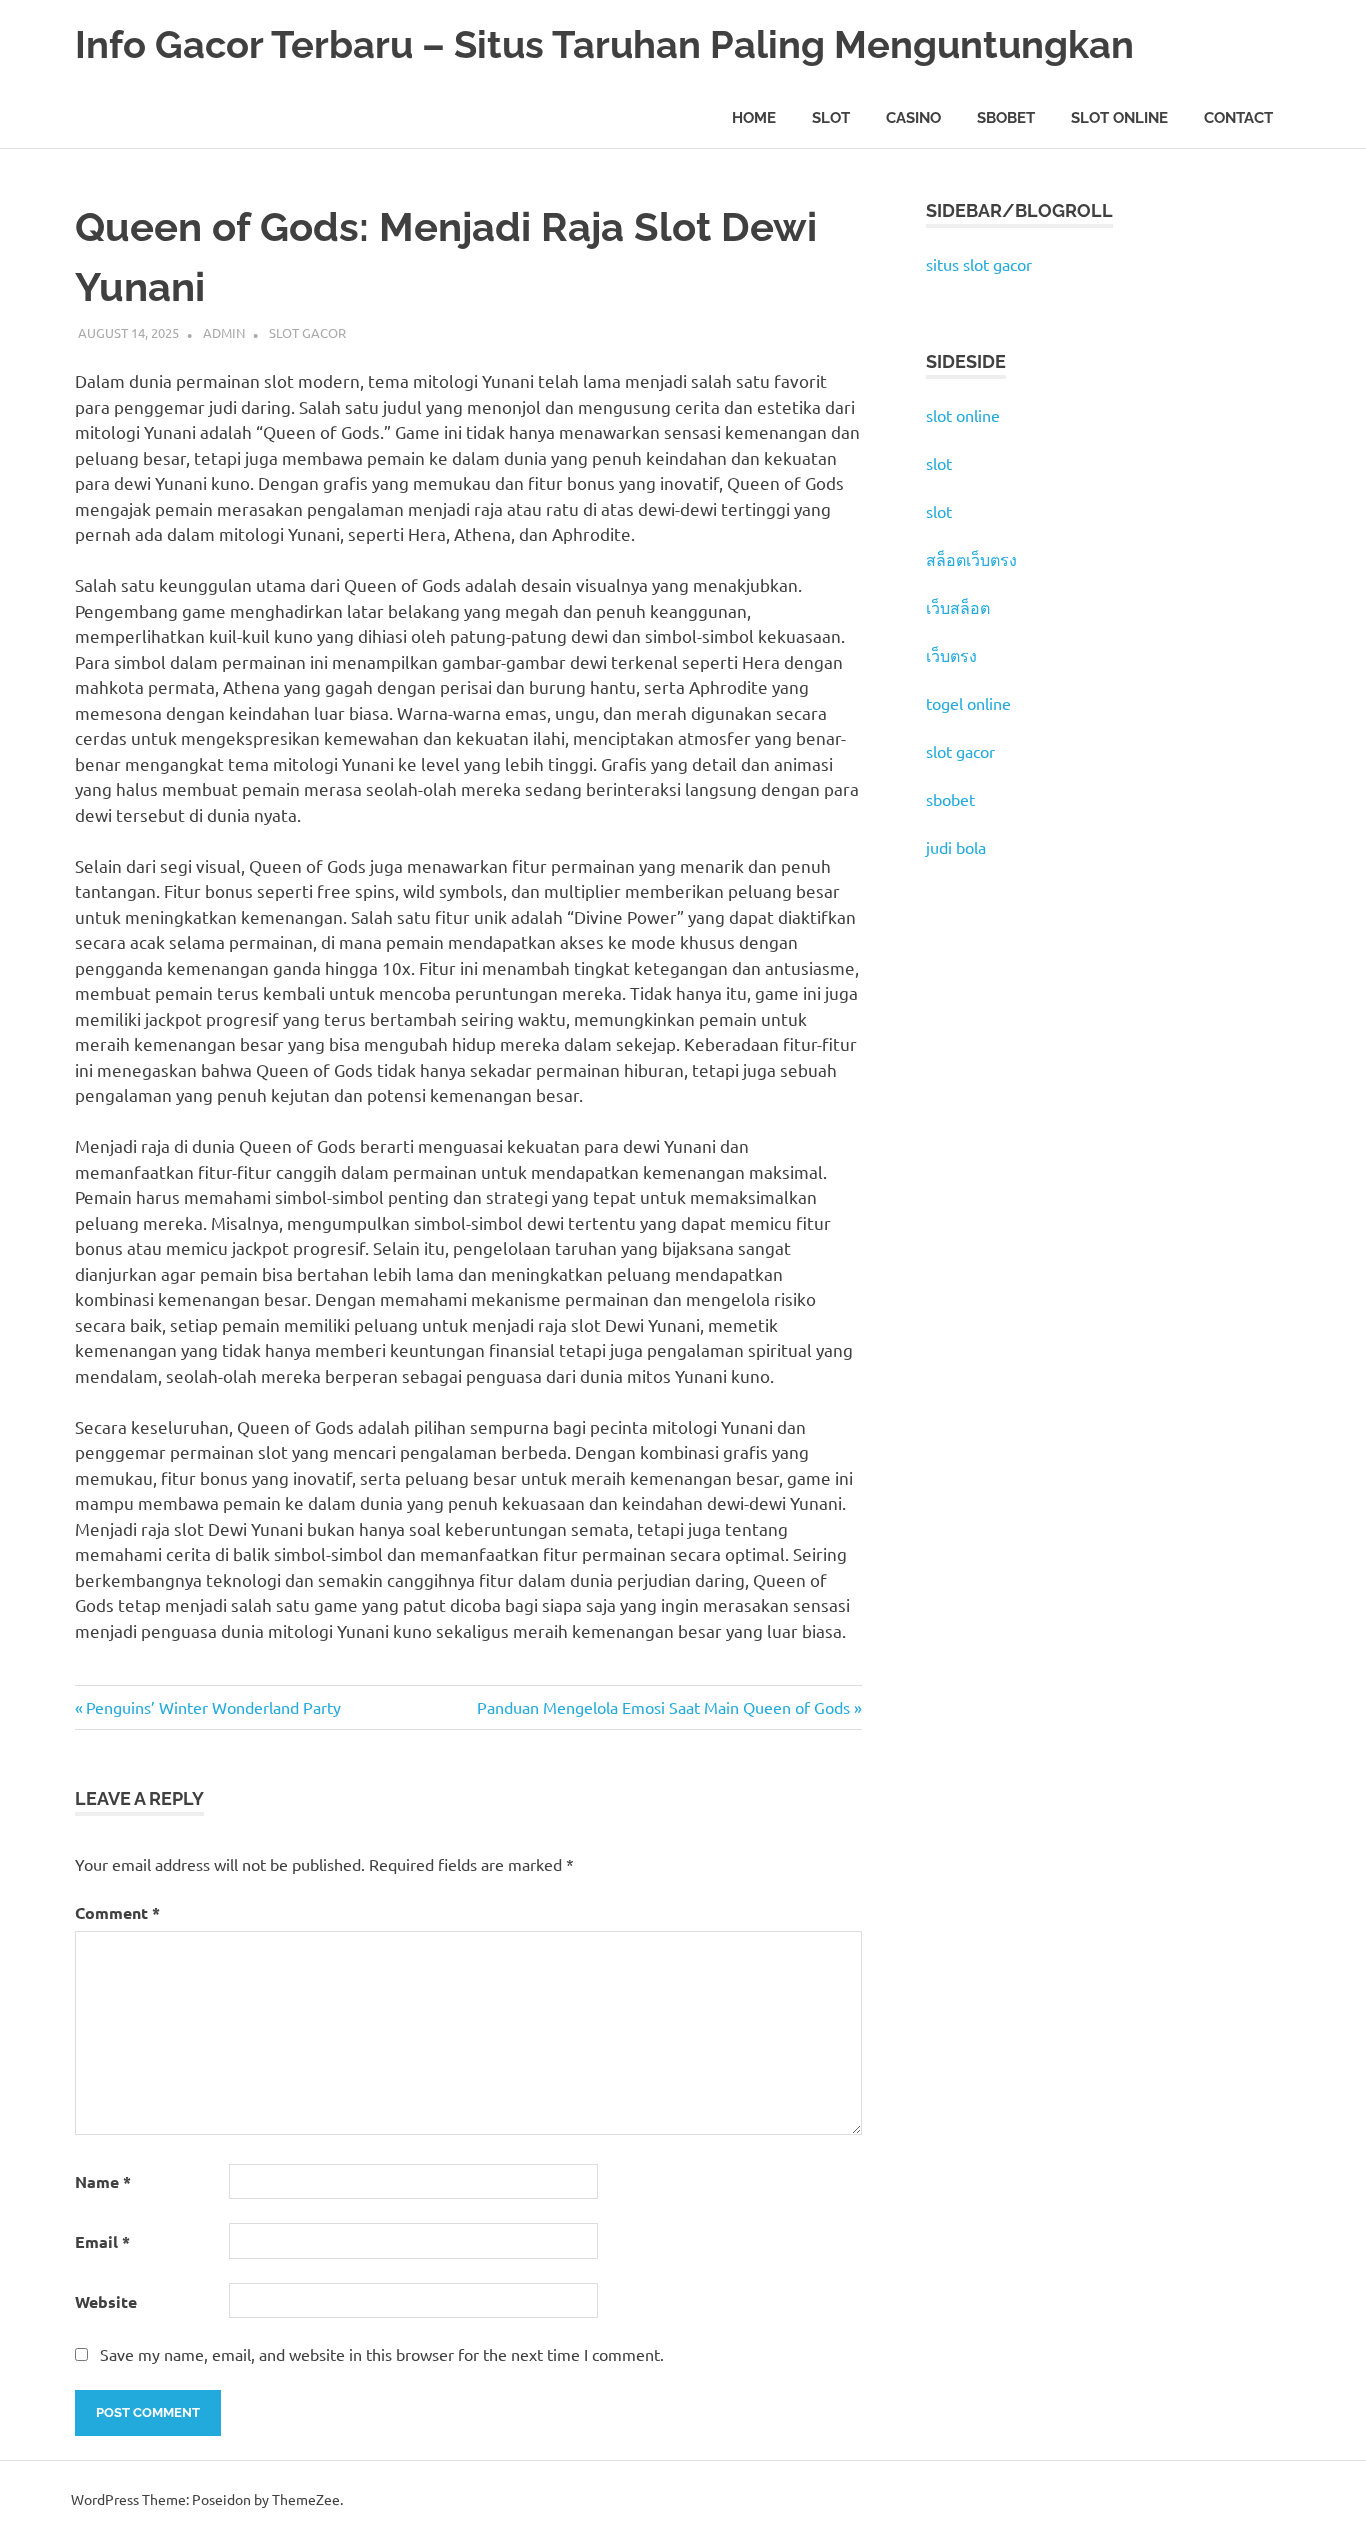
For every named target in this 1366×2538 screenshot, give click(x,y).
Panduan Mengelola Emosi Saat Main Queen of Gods (663, 1707)
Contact (1238, 118)
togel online (968, 703)
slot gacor (960, 751)
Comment (117, 1912)
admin (224, 332)
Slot (831, 118)
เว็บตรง (951, 655)
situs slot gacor (979, 264)
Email (102, 2241)
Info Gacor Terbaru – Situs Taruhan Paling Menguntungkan (604, 44)
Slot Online (1119, 118)
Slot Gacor (307, 332)
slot (939, 463)
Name (103, 2181)
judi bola (956, 847)
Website (106, 2301)
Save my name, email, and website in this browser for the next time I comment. (382, 2354)
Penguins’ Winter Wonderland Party (213, 1707)
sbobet (950, 799)
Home (754, 118)
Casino (913, 118)
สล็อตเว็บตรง (971, 559)
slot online (963, 415)
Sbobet (1006, 118)
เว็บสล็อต (958, 607)
